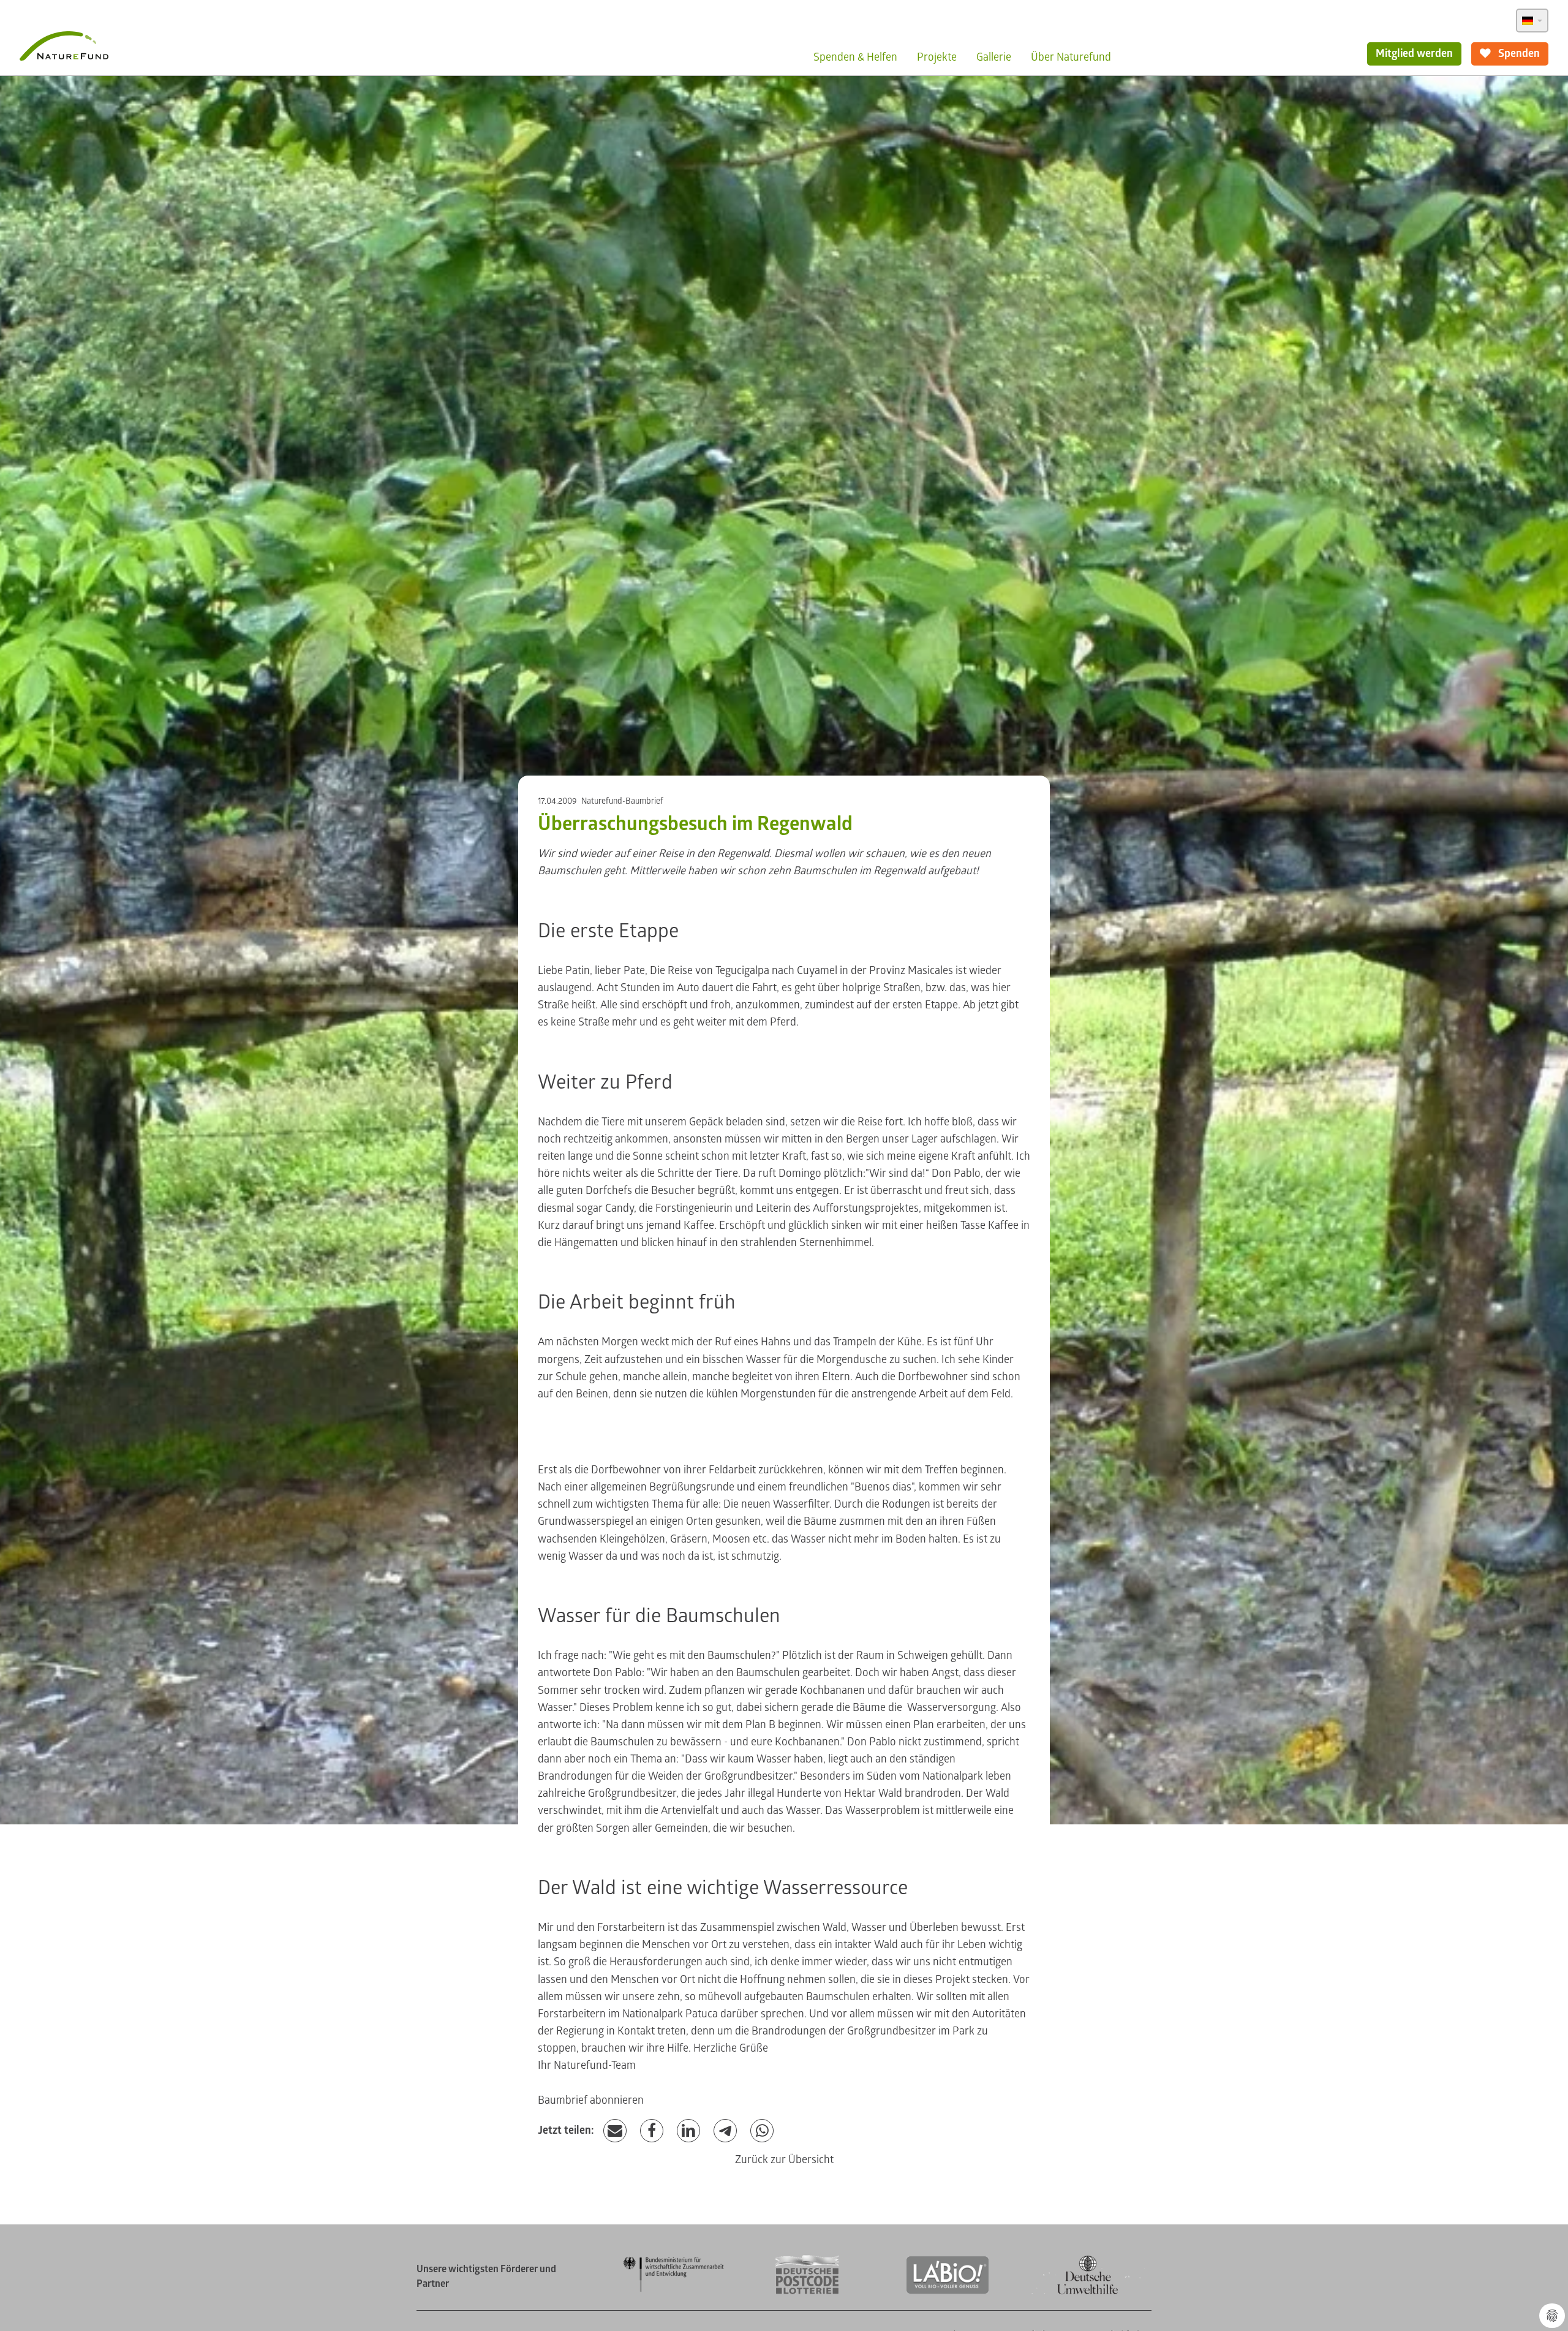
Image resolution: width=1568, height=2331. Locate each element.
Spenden (1518, 54)
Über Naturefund (1071, 57)
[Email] (615, 2131)
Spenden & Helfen (855, 57)
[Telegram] (725, 2131)
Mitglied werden (1414, 54)
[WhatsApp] (762, 2131)
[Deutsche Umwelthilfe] (1088, 2292)
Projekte (937, 57)
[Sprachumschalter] (1532, 21)
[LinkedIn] (688, 2131)
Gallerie (994, 57)
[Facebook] (652, 2131)
